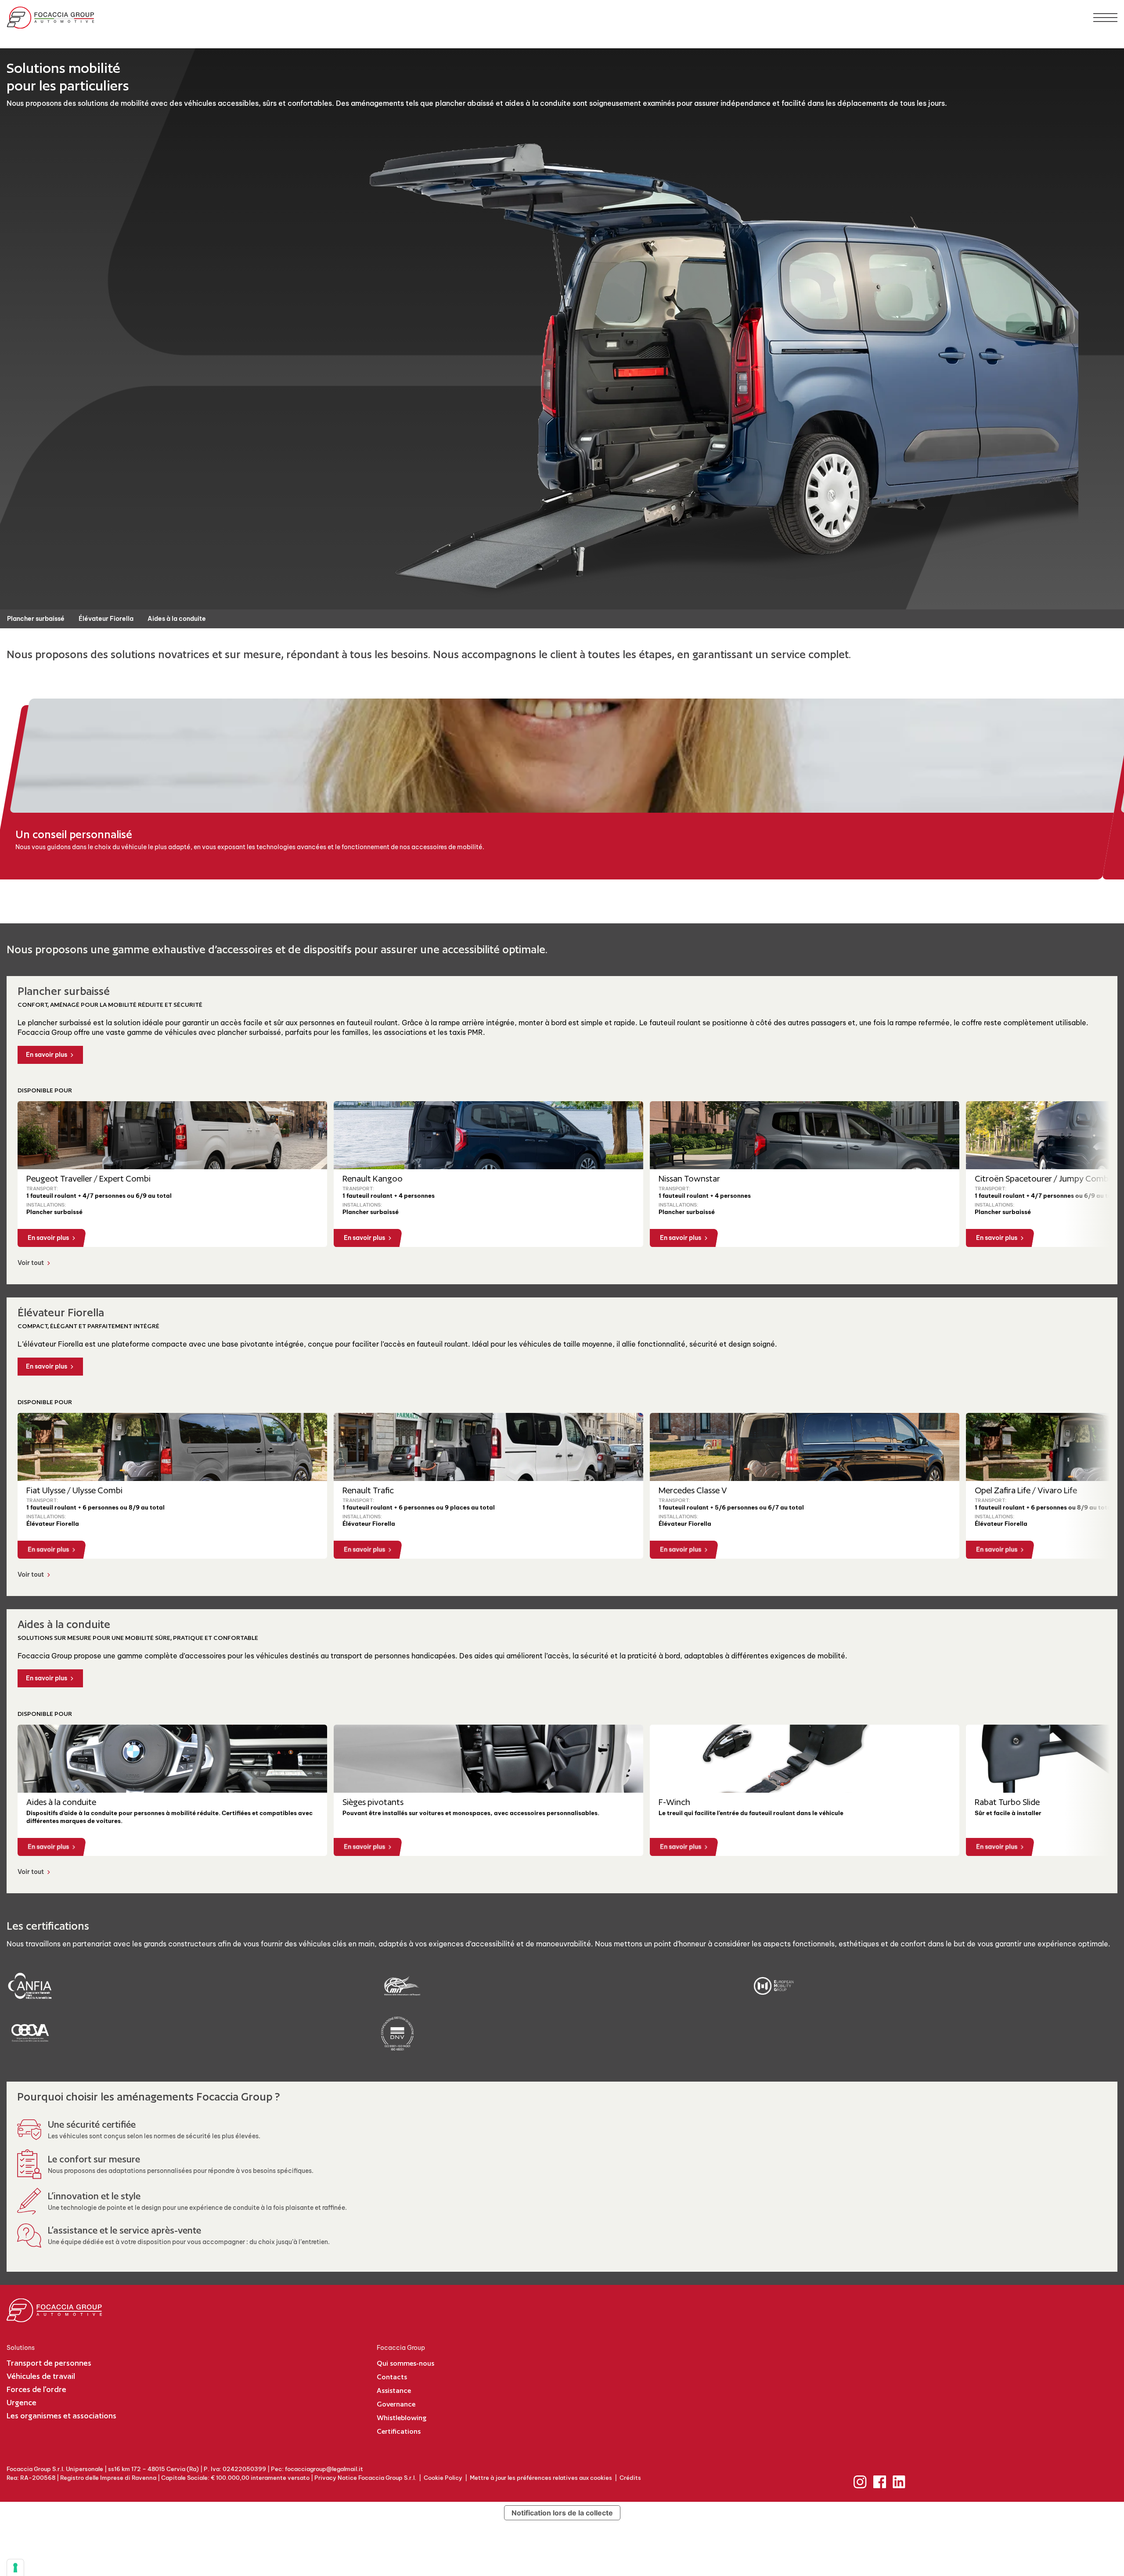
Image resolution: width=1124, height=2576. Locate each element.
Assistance (394, 2390)
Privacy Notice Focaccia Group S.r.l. (365, 2478)
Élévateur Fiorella (106, 619)
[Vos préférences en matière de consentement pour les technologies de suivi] (15, 2568)
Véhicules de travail (41, 2376)
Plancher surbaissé (36, 619)
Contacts (392, 2377)
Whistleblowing (402, 2418)
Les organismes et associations (61, 2416)
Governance (396, 2404)
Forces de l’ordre (36, 2389)
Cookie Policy (443, 2478)
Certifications (399, 2431)
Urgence (22, 2402)
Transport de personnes (49, 2363)
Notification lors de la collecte (562, 2513)
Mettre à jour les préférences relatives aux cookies (541, 2478)
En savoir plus (47, 1055)
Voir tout (31, 1263)
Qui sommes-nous (405, 2363)
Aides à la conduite (177, 619)
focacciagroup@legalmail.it (324, 2469)
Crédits (630, 2478)
